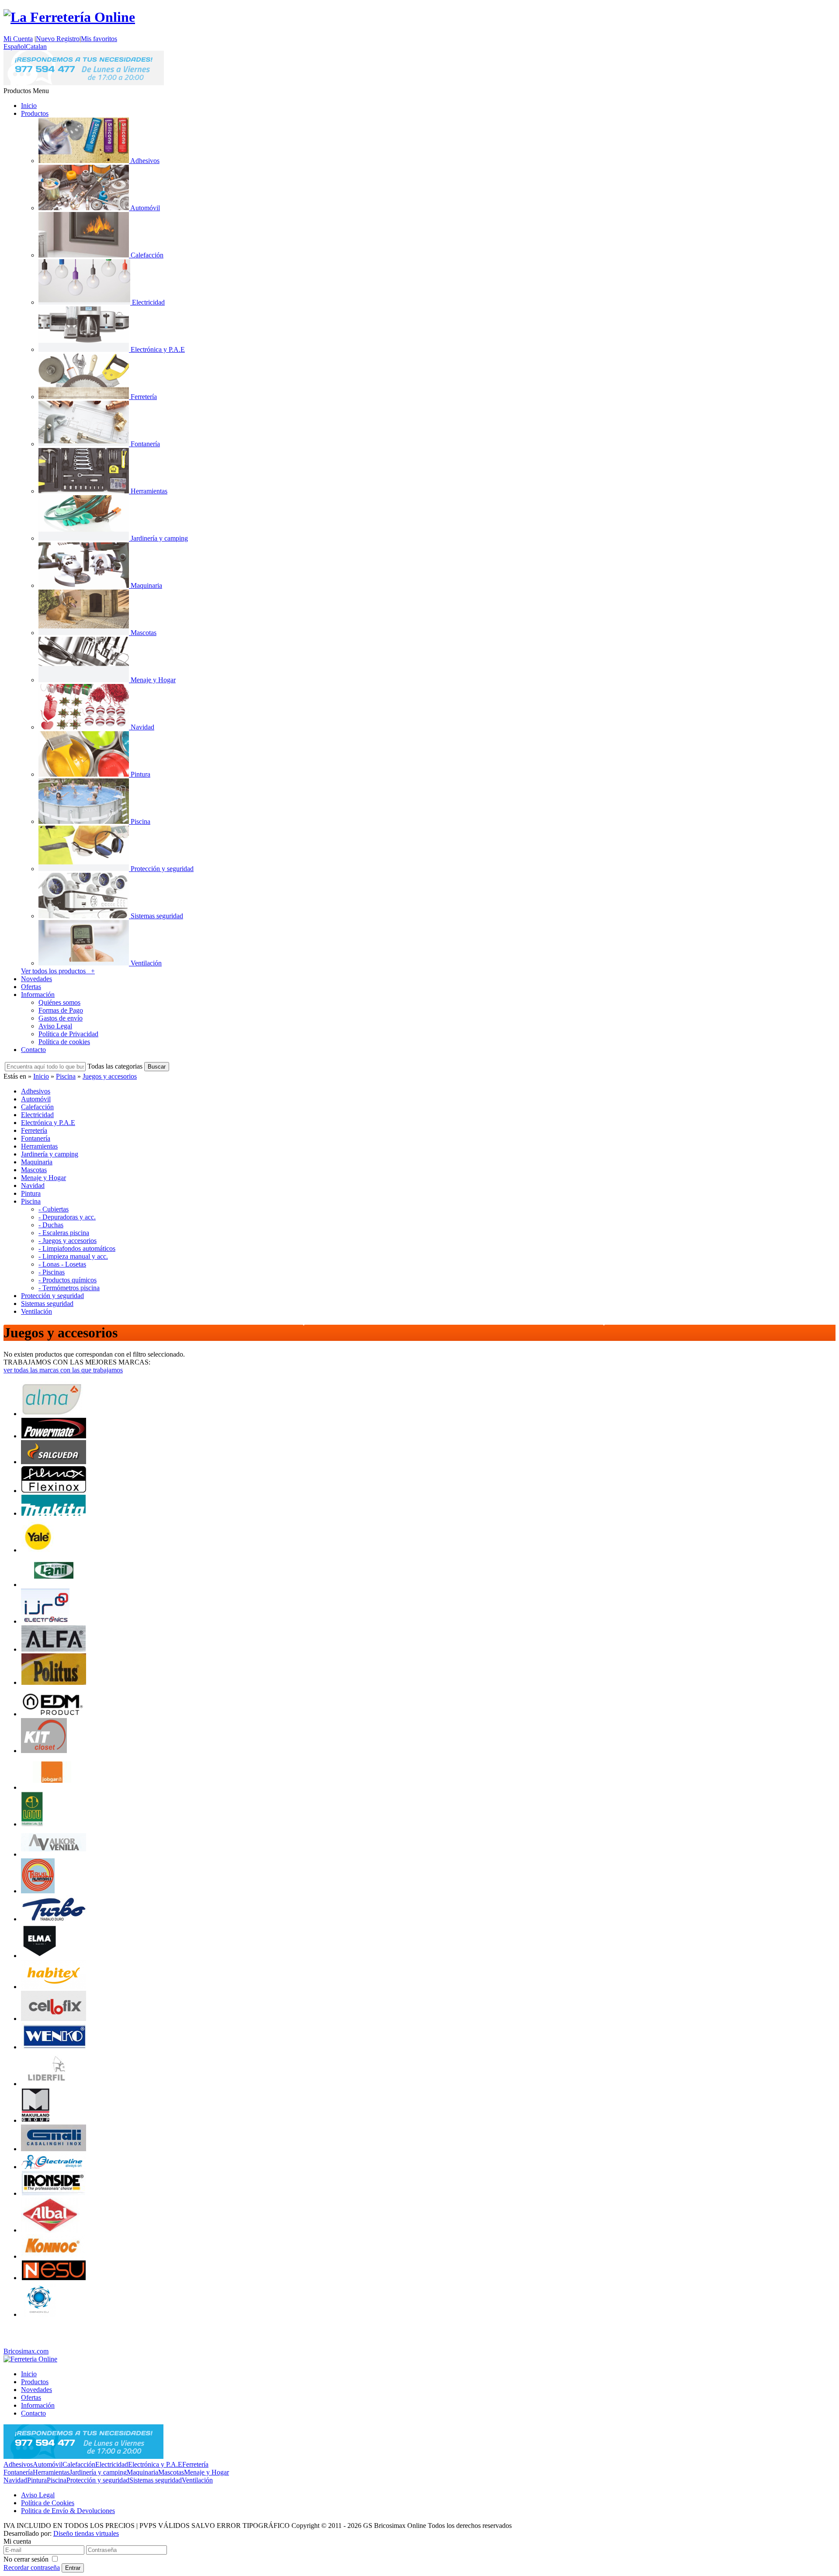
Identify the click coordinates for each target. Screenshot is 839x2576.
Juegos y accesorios (110, 1076)
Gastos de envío (61, 1018)
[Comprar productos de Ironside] (54, 2193)
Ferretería (195, 2464)
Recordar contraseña (32, 2567)
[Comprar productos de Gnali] (54, 2149)
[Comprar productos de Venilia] (54, 1854)
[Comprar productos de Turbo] (54, 1919)
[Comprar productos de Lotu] (32, 1824)
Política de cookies (64, 1042)
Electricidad (112, 2464)
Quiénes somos (59, 1002)
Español (15, 47)
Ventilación (197, 2480)
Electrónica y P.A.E (155, 2464)
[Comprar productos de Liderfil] (47, 2084)
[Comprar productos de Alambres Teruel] (38, 1891)
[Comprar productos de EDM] (54, 1714)
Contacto (33, 1050)
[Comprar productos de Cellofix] (54, 2019)
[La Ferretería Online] (69, 17)
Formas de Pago (61, 1010)
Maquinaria (142, 2472)
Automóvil (48, 2464)
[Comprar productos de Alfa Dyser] (54, 1649)
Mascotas (171, 2472)
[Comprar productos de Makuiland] (36, 2120)
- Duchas (51, 1225)
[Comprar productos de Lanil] (54, 1585)
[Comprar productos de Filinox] (54, 1491)
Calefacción (79, 2464)
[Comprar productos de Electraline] (54, 2167)
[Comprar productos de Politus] (54, 1682)
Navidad (15, 2480)
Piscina (66, 1076)
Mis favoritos (99, 39)
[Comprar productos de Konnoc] (54, 2256)
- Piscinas (52, 1272)
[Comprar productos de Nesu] (54, 2278)
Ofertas (31, 987)
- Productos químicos (68, 1280)
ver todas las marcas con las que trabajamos (63, 1370)
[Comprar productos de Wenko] (54, 2047)
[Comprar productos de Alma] (52, 1414)
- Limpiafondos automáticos (77, 1248)
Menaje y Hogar (206, 2472)
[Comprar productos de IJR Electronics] (45, 1621)
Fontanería (18, 2472)
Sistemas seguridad (156, 2480)
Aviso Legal (55, 1026)
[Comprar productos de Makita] (54, 1513)
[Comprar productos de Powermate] (54, 1436)
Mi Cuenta (18, 39)
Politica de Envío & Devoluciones (68, 2511)
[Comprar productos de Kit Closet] (44, 1751)
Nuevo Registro (58, 39)
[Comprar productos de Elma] (39, 1956)
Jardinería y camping (98, 2472)
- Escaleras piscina (64, 1233)
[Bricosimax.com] (30, 2359)
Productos (35, 113)
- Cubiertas (54, 1209)
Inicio (29, 106)
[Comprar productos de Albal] (50, 2230)
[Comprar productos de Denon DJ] (38, 2314)
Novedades (36, 979)
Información (38, 995)
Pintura (37, 2480)
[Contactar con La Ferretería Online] (84, 83)
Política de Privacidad (68, 1034)
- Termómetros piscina (69, 1288)
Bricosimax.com (26, 2351)
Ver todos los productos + (58, 971)
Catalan (36, 47)
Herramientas (51, 2472)
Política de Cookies (48, 2503)
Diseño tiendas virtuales (86, 2533)
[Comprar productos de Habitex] (54, 1987)
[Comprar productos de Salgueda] (54, 1462)
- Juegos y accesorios (68, 1241)
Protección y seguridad (98, 2480)
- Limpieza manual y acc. (73, 1256)
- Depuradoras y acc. (67, 1217)
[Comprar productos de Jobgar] (52, 1787)
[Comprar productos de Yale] (38, 1550)
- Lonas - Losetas (62, 1264)
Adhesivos (18, 2464)
